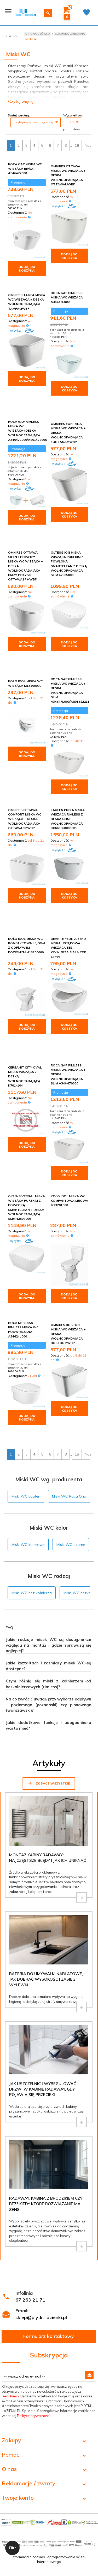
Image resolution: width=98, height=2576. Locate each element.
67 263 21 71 (30, 2300)
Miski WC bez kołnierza (32, 1593)
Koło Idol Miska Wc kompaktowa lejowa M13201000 (69, 1201)
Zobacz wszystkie (52, 1783)
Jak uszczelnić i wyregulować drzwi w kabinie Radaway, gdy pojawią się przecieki (43, 2089)
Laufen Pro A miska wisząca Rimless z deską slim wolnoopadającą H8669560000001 (68, 819)
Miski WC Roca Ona (69, 1496)
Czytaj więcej (21, 101)
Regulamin (10, 2396)
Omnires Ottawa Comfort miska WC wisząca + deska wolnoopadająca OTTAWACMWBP (25, 819)
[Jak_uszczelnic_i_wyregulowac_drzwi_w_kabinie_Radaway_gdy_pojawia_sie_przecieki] (82, 2122)
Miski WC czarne (71, 1545)
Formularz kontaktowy (49, 2336)
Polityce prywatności (34, 2416)
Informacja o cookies (28, 2557)
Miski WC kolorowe (28, 1545)
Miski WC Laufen (26, 1496)
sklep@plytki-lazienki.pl (41, 2317)
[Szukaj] (48, 13)
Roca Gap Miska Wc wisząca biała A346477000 (25, 169)
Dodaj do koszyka (27, 269)
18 (77, 145)
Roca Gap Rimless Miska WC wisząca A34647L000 (67, 297)
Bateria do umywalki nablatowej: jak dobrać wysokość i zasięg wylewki (47, 1979)
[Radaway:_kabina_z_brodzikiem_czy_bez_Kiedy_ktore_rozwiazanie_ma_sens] (82, 2246)
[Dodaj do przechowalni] (41, 167)
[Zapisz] (89, 2375)
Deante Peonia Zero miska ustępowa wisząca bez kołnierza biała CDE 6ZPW (68, 948)
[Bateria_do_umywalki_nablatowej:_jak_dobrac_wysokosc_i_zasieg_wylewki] (82, 2007)
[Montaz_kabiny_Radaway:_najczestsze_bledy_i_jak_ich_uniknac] (82, 1897)
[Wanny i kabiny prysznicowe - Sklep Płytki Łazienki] (26, 12)
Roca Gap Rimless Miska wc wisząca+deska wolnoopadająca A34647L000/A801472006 (27, 431)
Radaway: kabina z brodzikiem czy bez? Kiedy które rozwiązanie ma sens (46, 2204)
